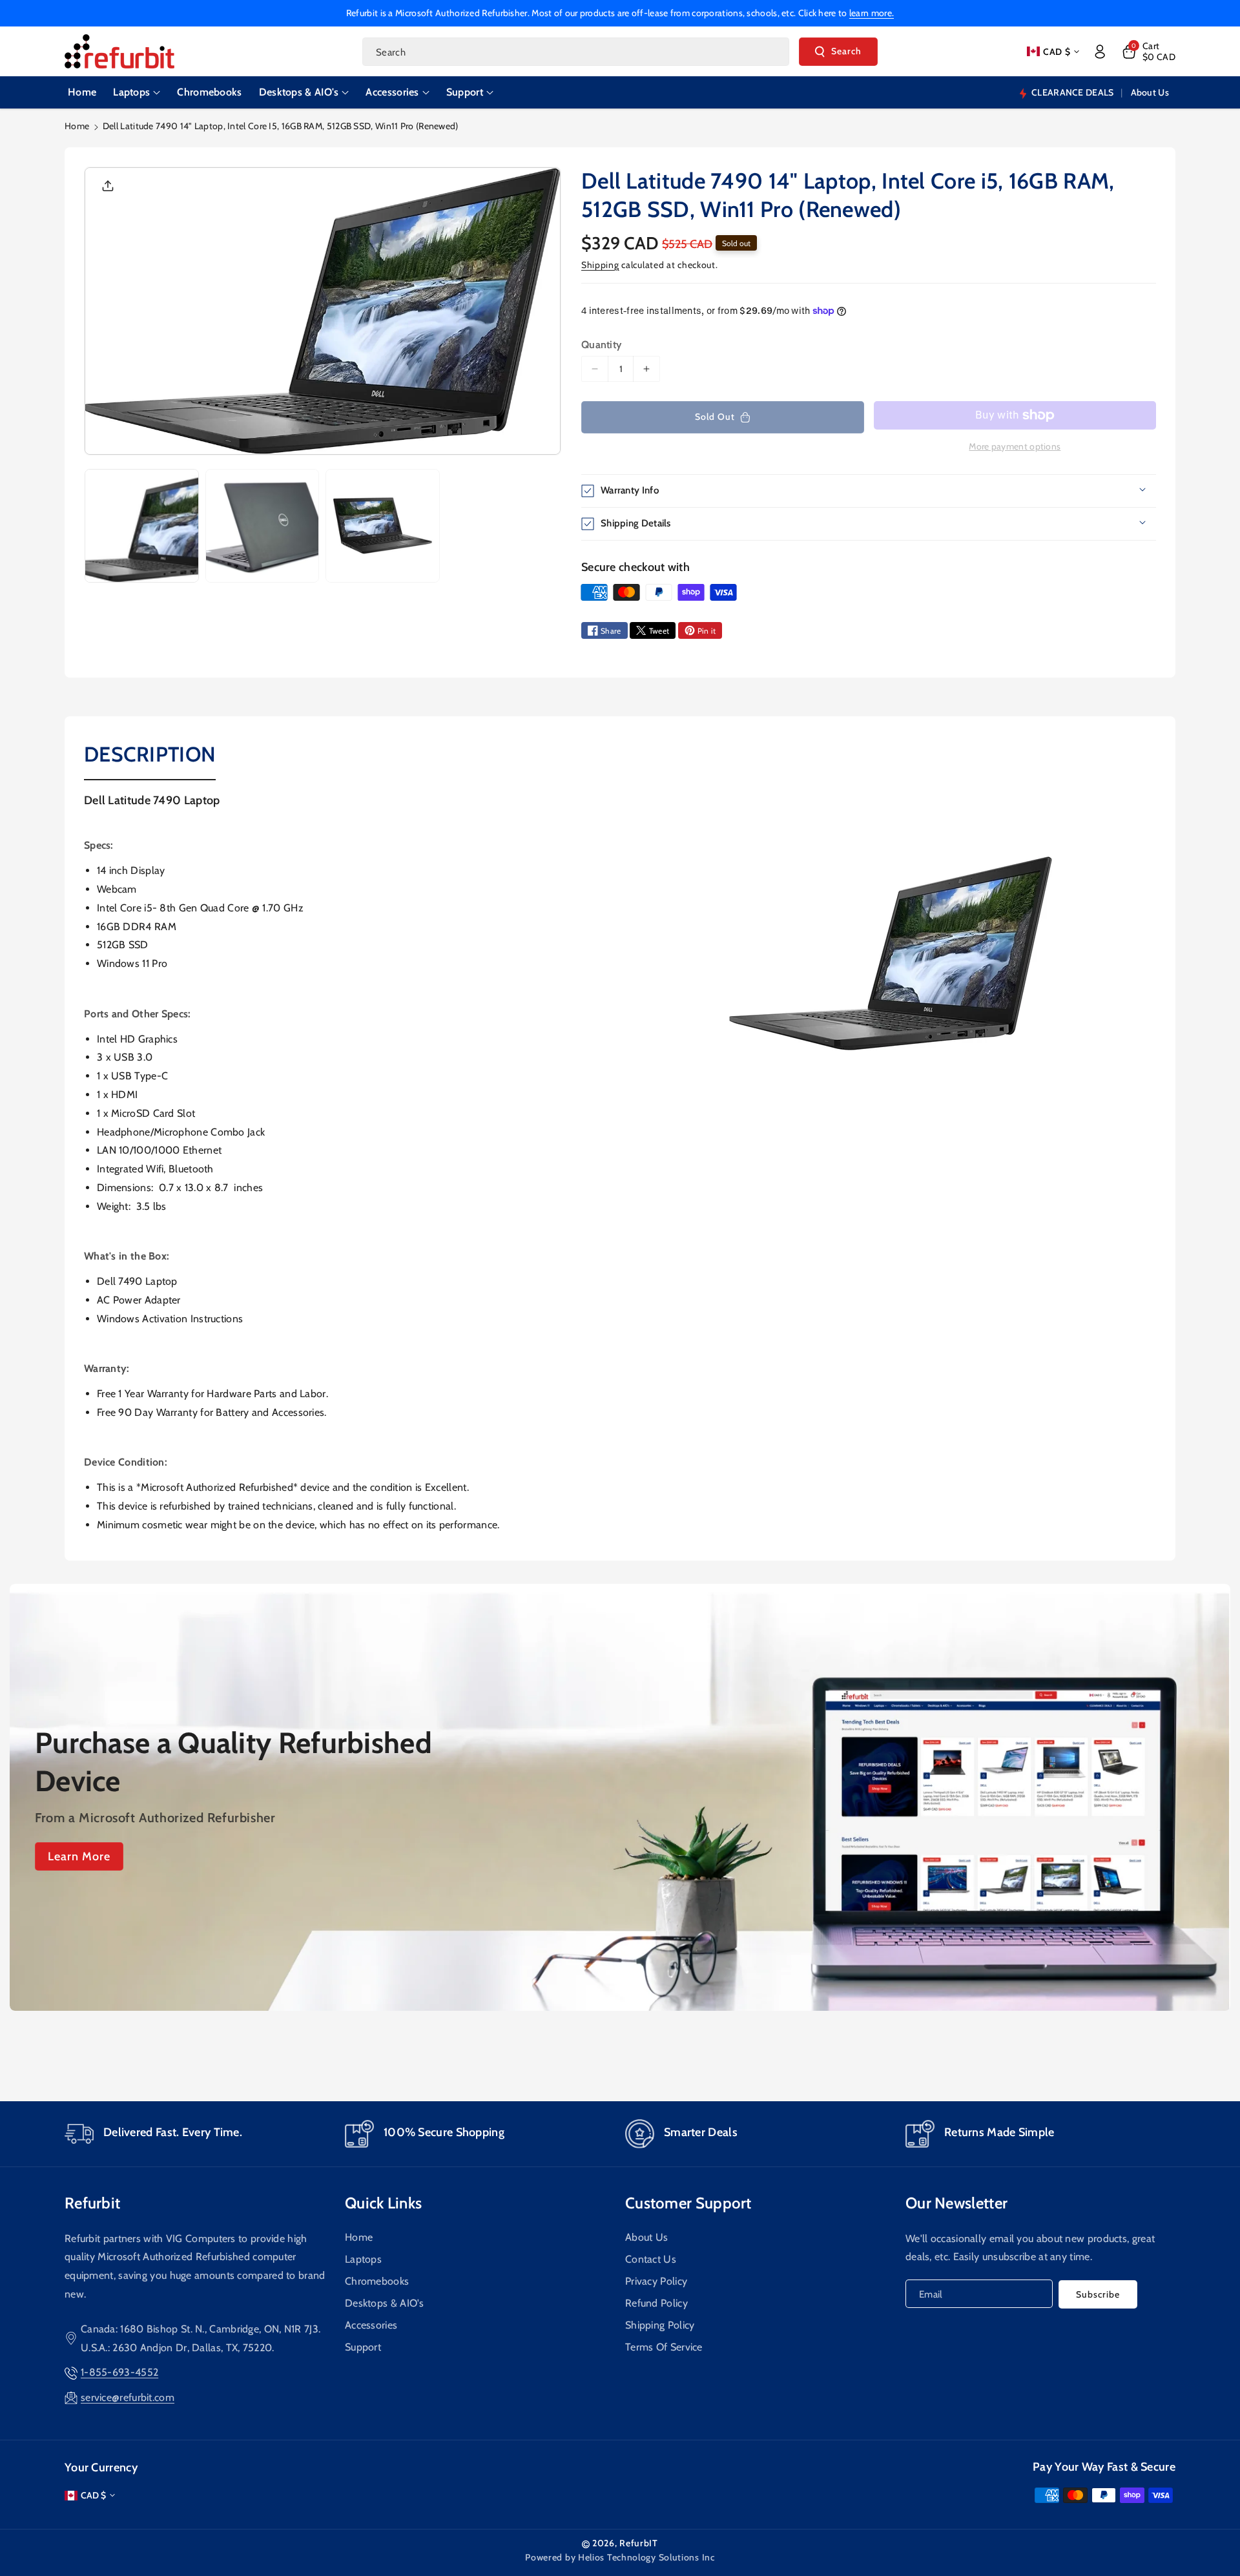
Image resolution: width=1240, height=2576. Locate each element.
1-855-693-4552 (119, 2372)
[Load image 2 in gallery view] (263, 526)
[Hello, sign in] (1100, 52)
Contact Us (651, 2259)
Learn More (79, 1856)
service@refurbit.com (128, 2397)
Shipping (600, 265)
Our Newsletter (956, 2203)
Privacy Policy (656, 2280)
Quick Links (383, 2203)
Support (363, 2346)
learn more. (872, 13)
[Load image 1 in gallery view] (142, 526)
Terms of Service (664, 2346)
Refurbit (92, 2203)
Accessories (371, 2324)
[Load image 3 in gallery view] (383, 526)
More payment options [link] (1015, 446)
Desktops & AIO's (385, 2302)
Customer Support (688, 2203)
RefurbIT (639, 2543)
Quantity (601, 345)
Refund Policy (656, 2302)
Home (77, 126)
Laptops (363, 2259)
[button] (1148, 52)
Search (846, 51)
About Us (646, 2237)
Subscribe (1098, 2294)
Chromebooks (377, 2280)
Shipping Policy (660, 2324)
